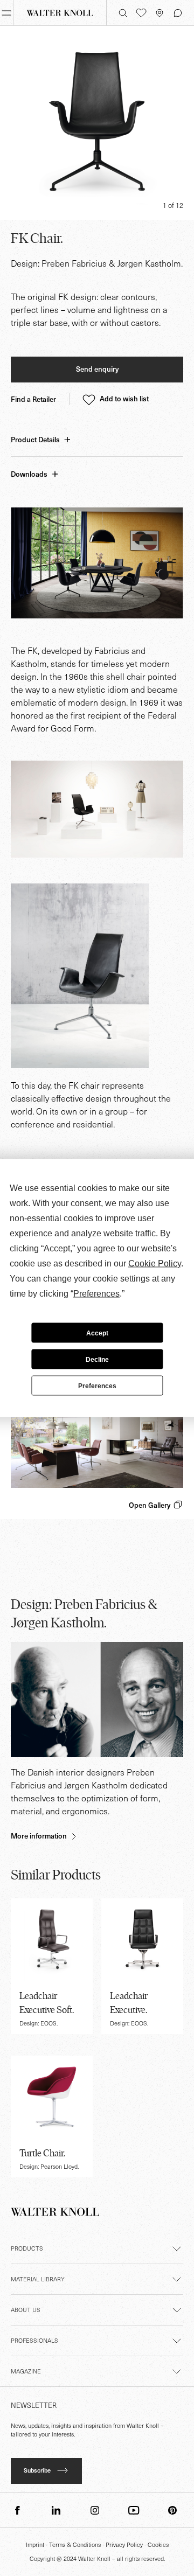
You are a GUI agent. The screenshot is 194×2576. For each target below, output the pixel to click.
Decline (97, 1359)
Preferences (97, 1386)
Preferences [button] (96, 1294)
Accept (97, 1333)
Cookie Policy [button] (155, 1263)
